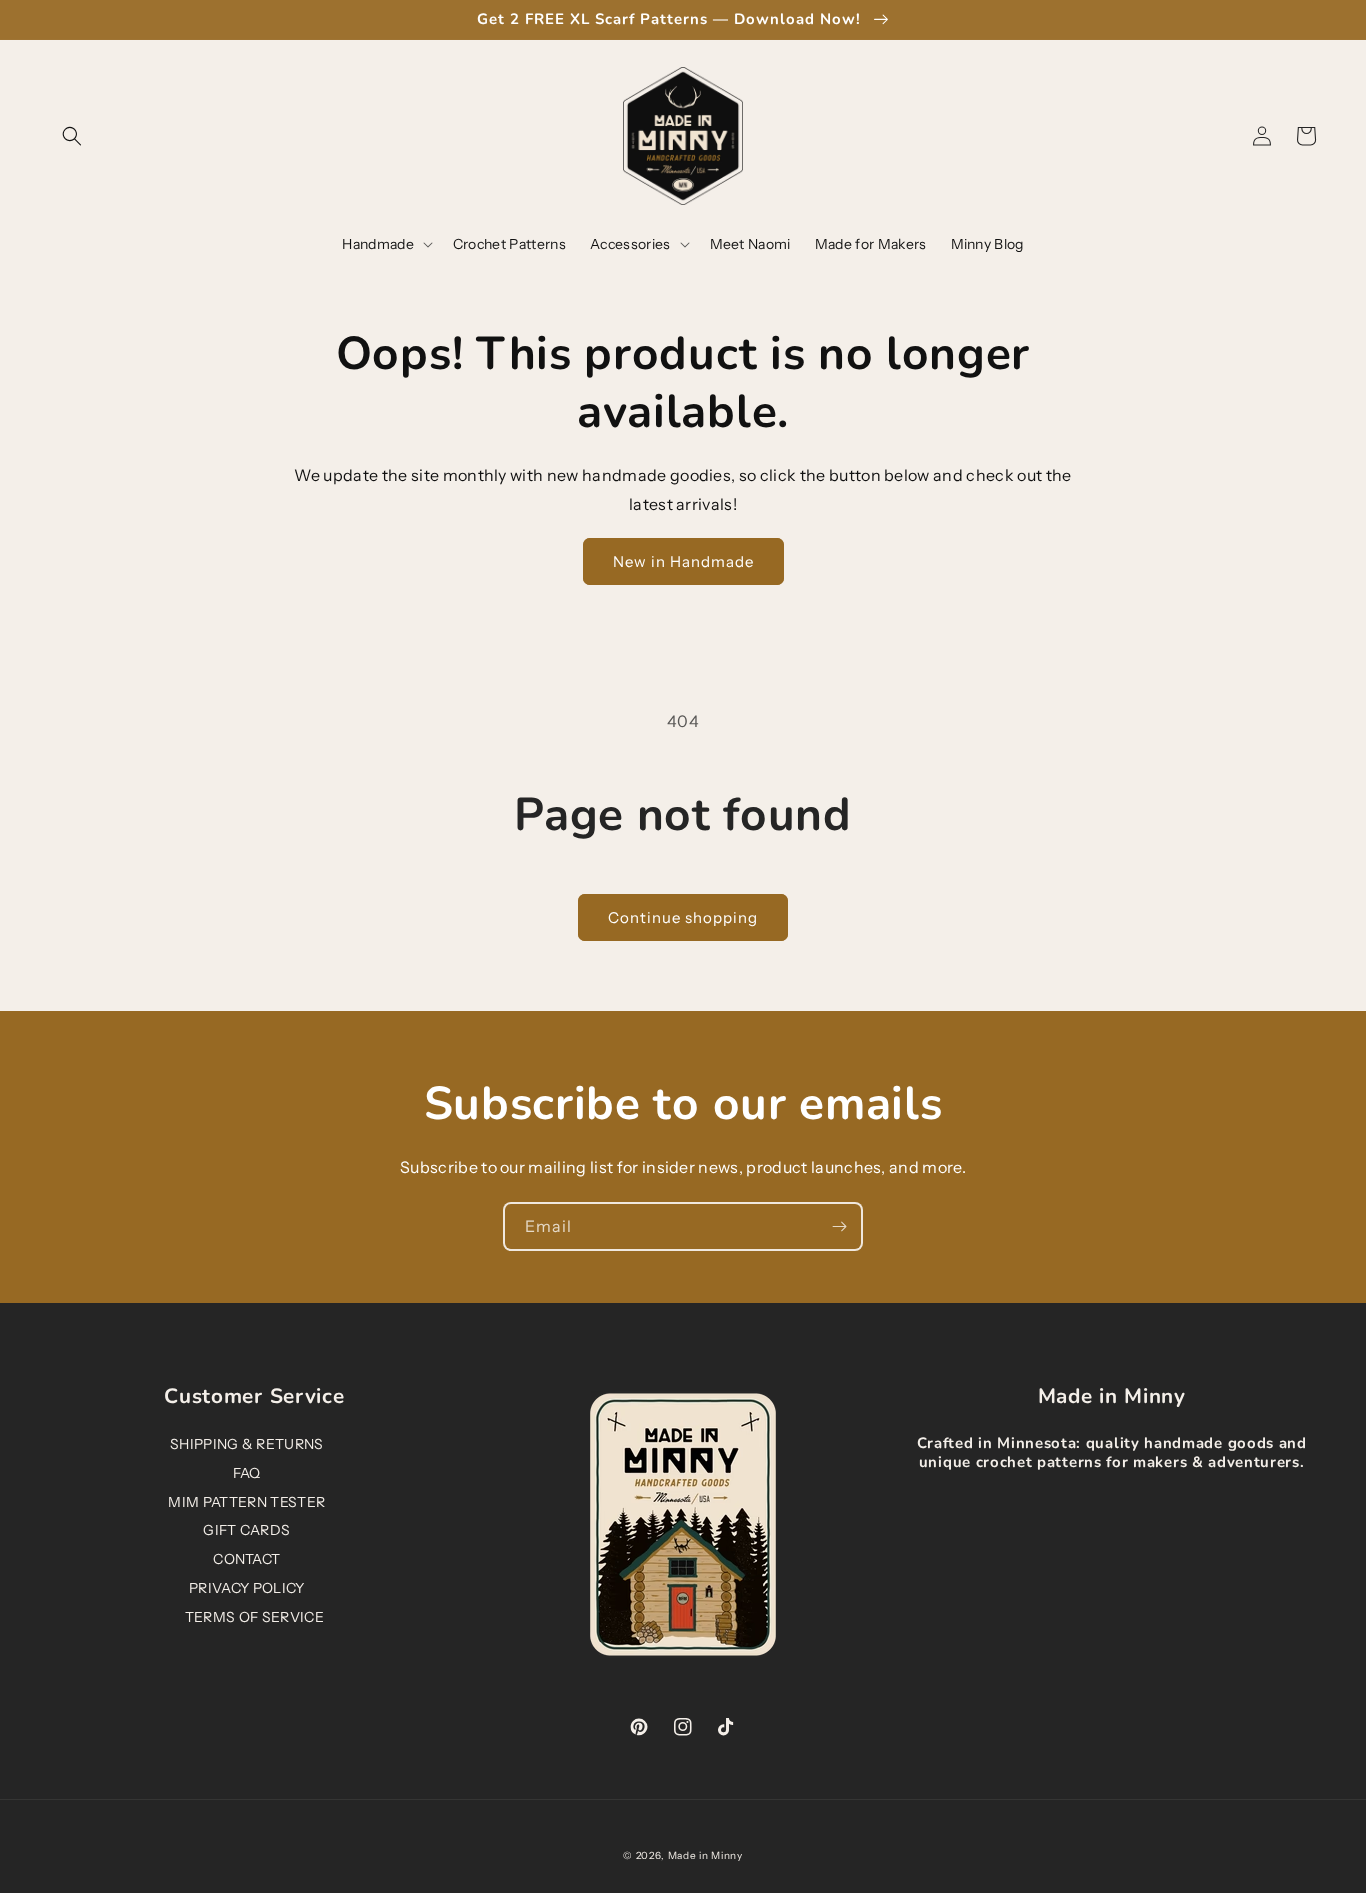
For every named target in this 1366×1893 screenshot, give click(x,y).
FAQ (247, 1473)
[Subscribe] (839, 1226)
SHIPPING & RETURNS (247, 1444)
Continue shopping (683, 917)
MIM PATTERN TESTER (246, 1502)
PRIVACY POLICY (246, 1588)
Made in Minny (705, 1855)
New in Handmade (683, 561)
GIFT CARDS (246, 1530)
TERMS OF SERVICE (254, 1617)
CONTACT (246, 1559)
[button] (72, 136)
